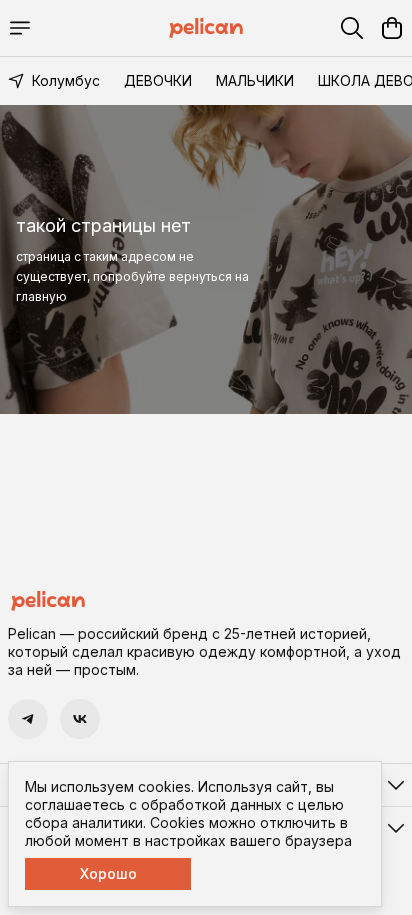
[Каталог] (20, 28)
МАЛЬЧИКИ (255, 80)
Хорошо (108, 873)
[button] (28, 719)
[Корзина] (392, 28)
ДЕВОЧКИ (158, 80)
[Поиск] (352, 28)
